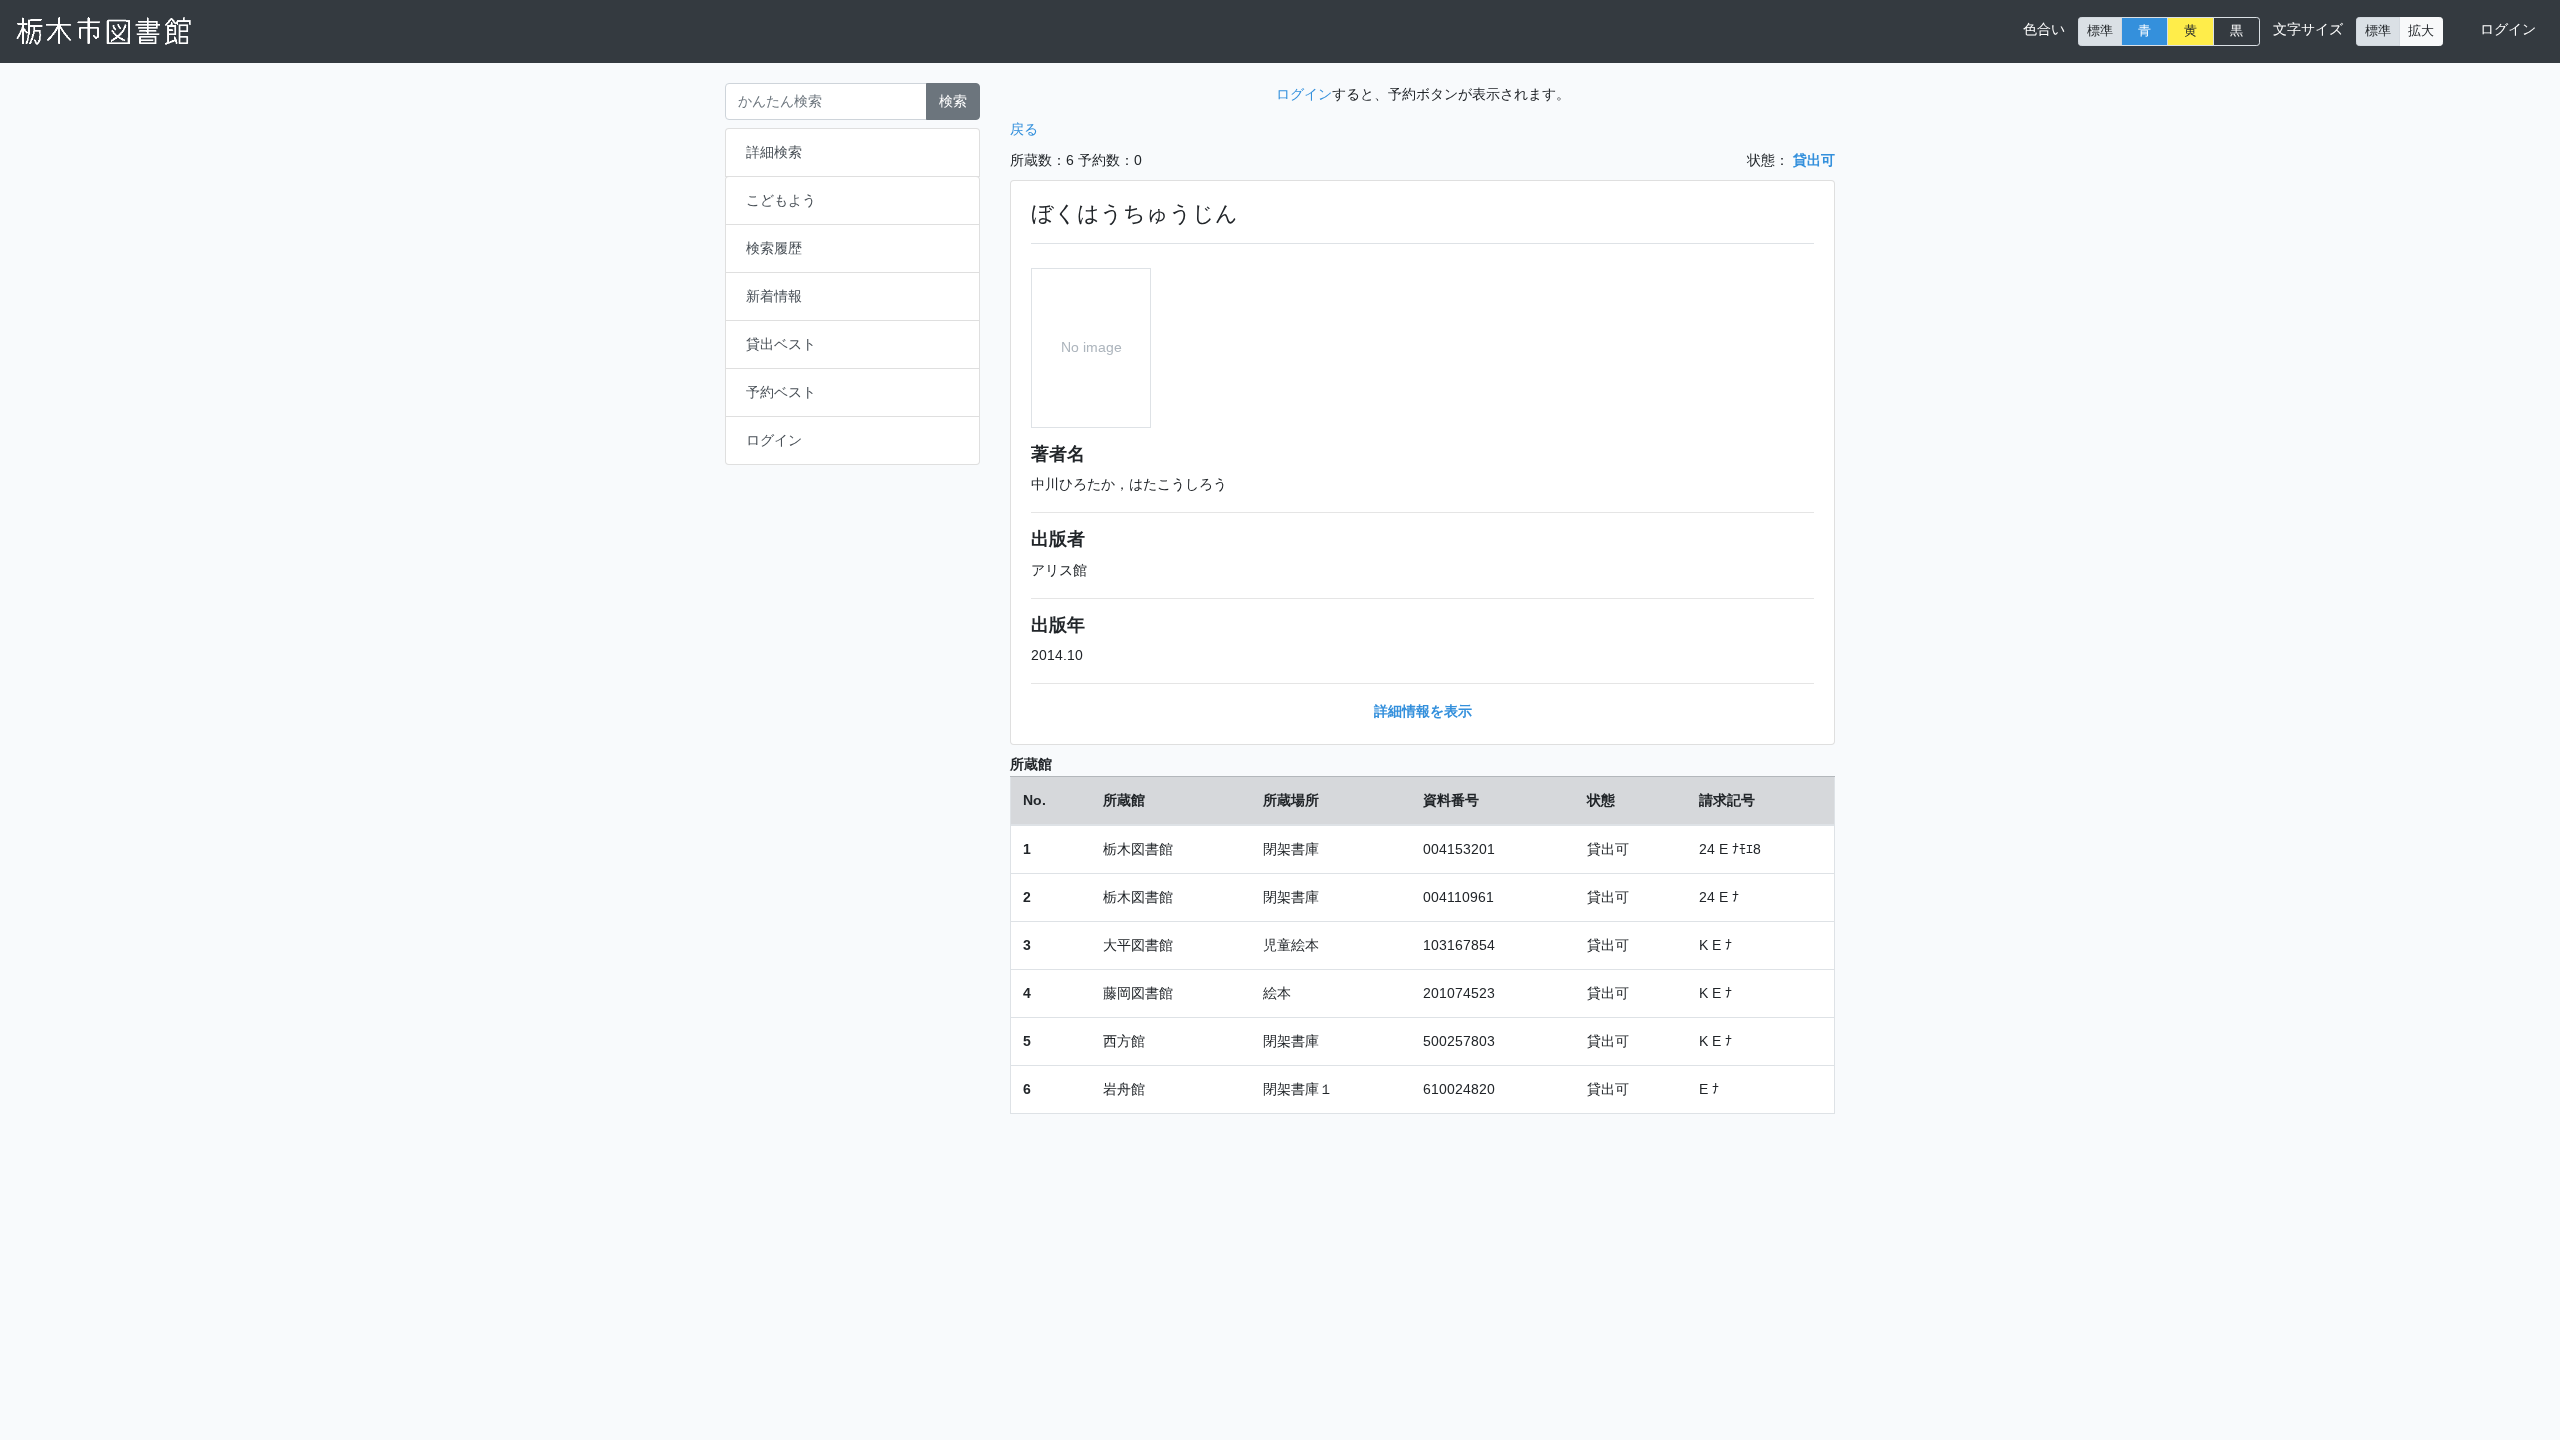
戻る (1024, 129)
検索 (953, 101)
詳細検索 (774, 152)
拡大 (2421, 31)
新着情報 (774, 296)
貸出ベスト (781, 344)
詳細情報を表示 (1423, 711)
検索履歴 (774, 248)
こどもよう (781, 200)
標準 (2100, 31)
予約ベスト (781, 392)
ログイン (2508, 29)
